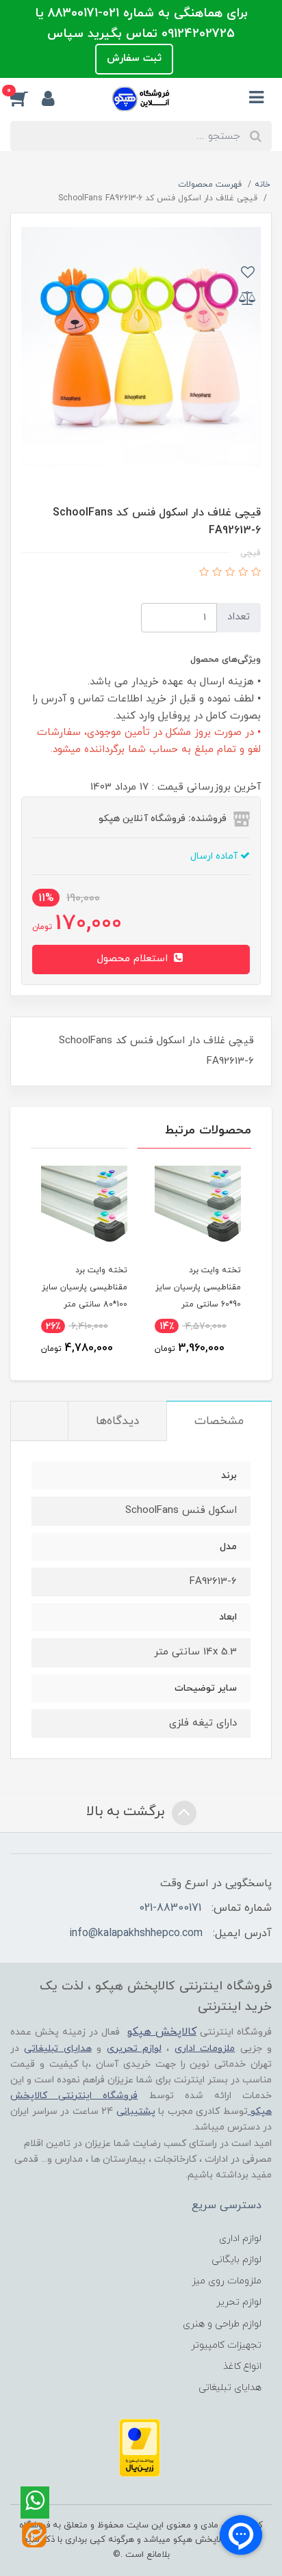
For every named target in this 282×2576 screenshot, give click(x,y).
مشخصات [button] (219, 1421)
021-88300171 (170, 1908)
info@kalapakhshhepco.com (136, 1933)
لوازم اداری (240, 2239)
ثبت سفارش (134, 58)
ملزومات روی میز (227, 2281)
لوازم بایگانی (236, 2260)
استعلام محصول (134, 959)
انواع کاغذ (242, 2366)
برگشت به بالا (127, 1812)
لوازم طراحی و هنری (222, 2324)
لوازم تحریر (239, 2302)
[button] (26, 98)
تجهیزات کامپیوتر (226, 2345)
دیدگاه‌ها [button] (117, 1421)
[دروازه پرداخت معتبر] (140, 2447)
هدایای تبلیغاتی (230, 2388)
